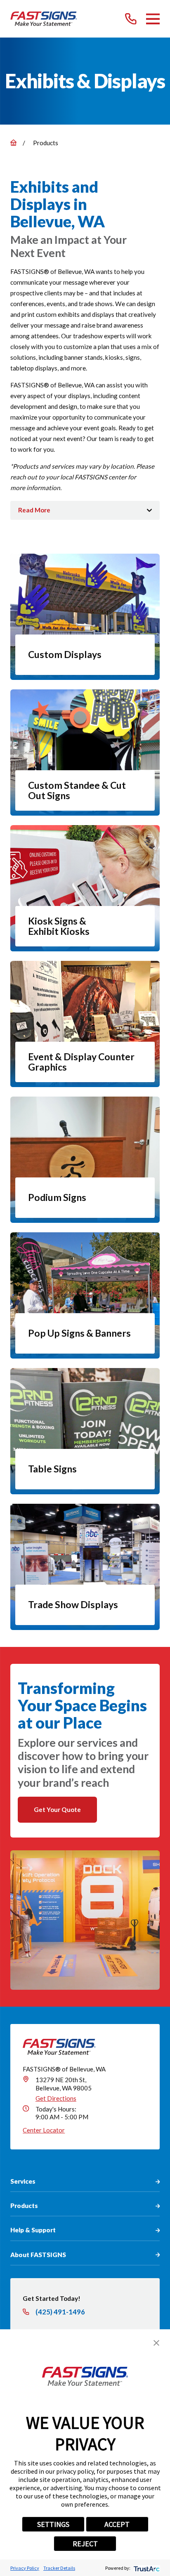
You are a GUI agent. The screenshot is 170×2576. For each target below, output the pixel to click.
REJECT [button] (85, 2544)
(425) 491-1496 (60, 2312)
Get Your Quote (57, 1809)
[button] (156, 2343)
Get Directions (56, 2098)
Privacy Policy (25, 2568)
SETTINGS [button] (53, 2524)
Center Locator (44, 2130)
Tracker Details (59, 2568)
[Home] (44, 19)
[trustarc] (146, 2568)
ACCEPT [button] (117, 2524)
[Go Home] (13, 143)
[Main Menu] (153, 19)
